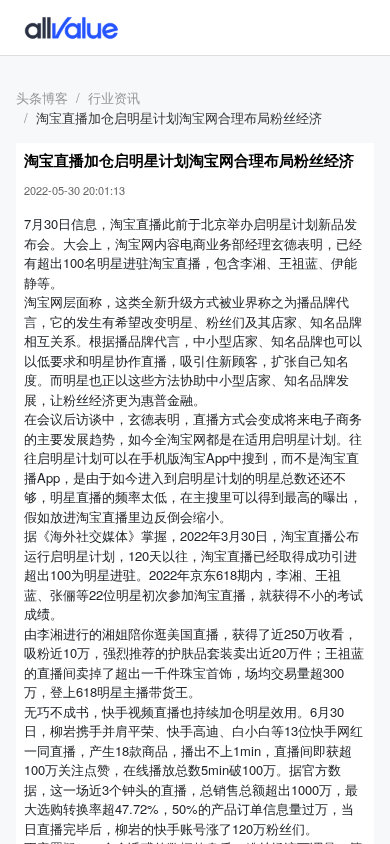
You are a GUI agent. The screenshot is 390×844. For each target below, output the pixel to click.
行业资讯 (114, 97)
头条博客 (42, 97)
